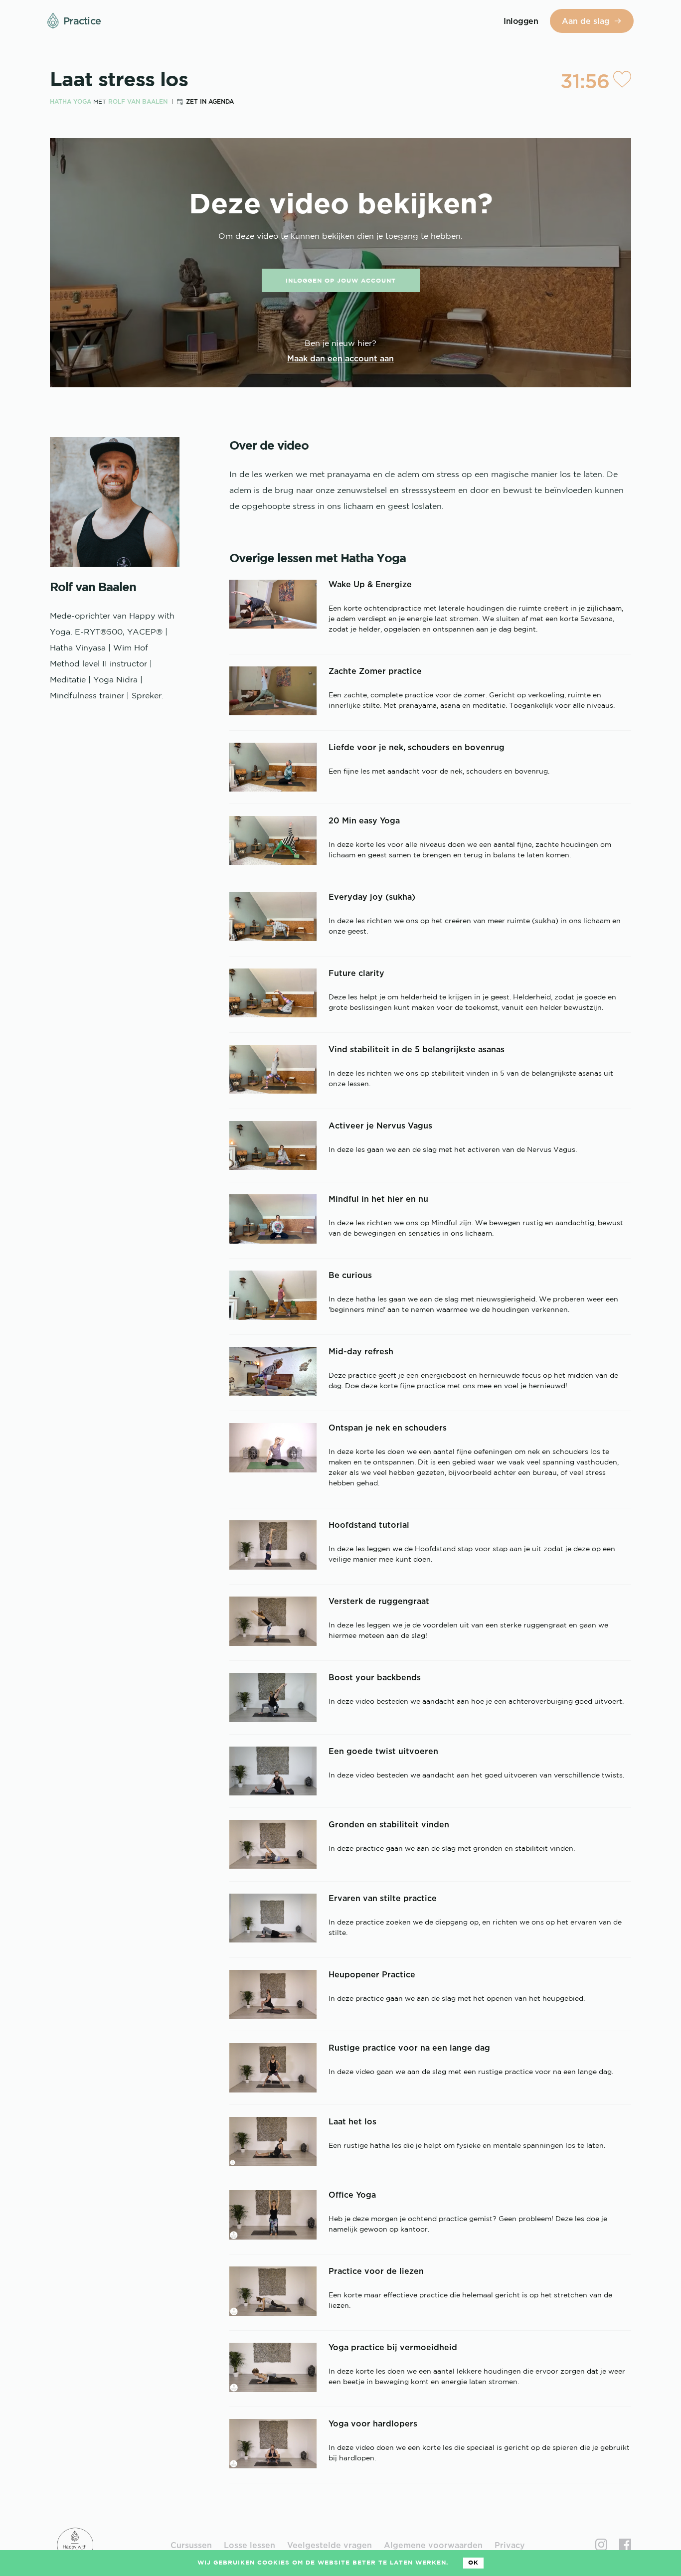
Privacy (510, 2545)
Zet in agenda (210, 101)
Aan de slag (586, 21)
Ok (473, 2563)
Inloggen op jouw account (341, 281)
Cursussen (191, 2545)
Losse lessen (250, 2545)
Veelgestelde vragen (330, 2545)
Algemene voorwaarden (433, 2545)
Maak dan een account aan (340, 358)
